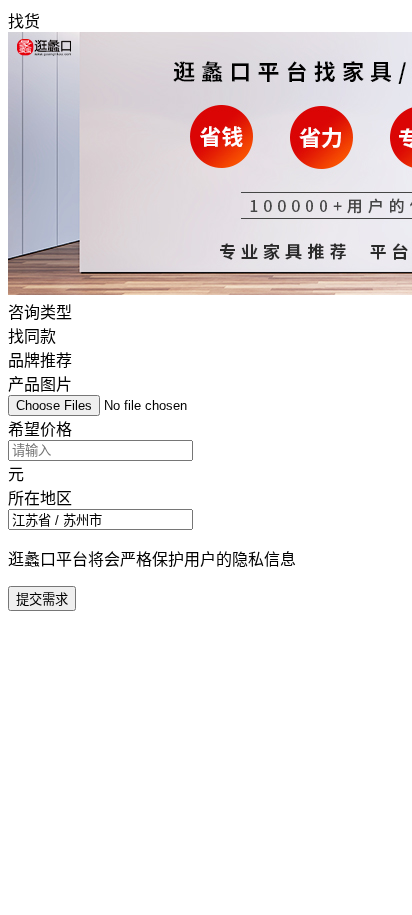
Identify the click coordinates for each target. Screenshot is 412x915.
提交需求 (42, 599)
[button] (206, 507)
